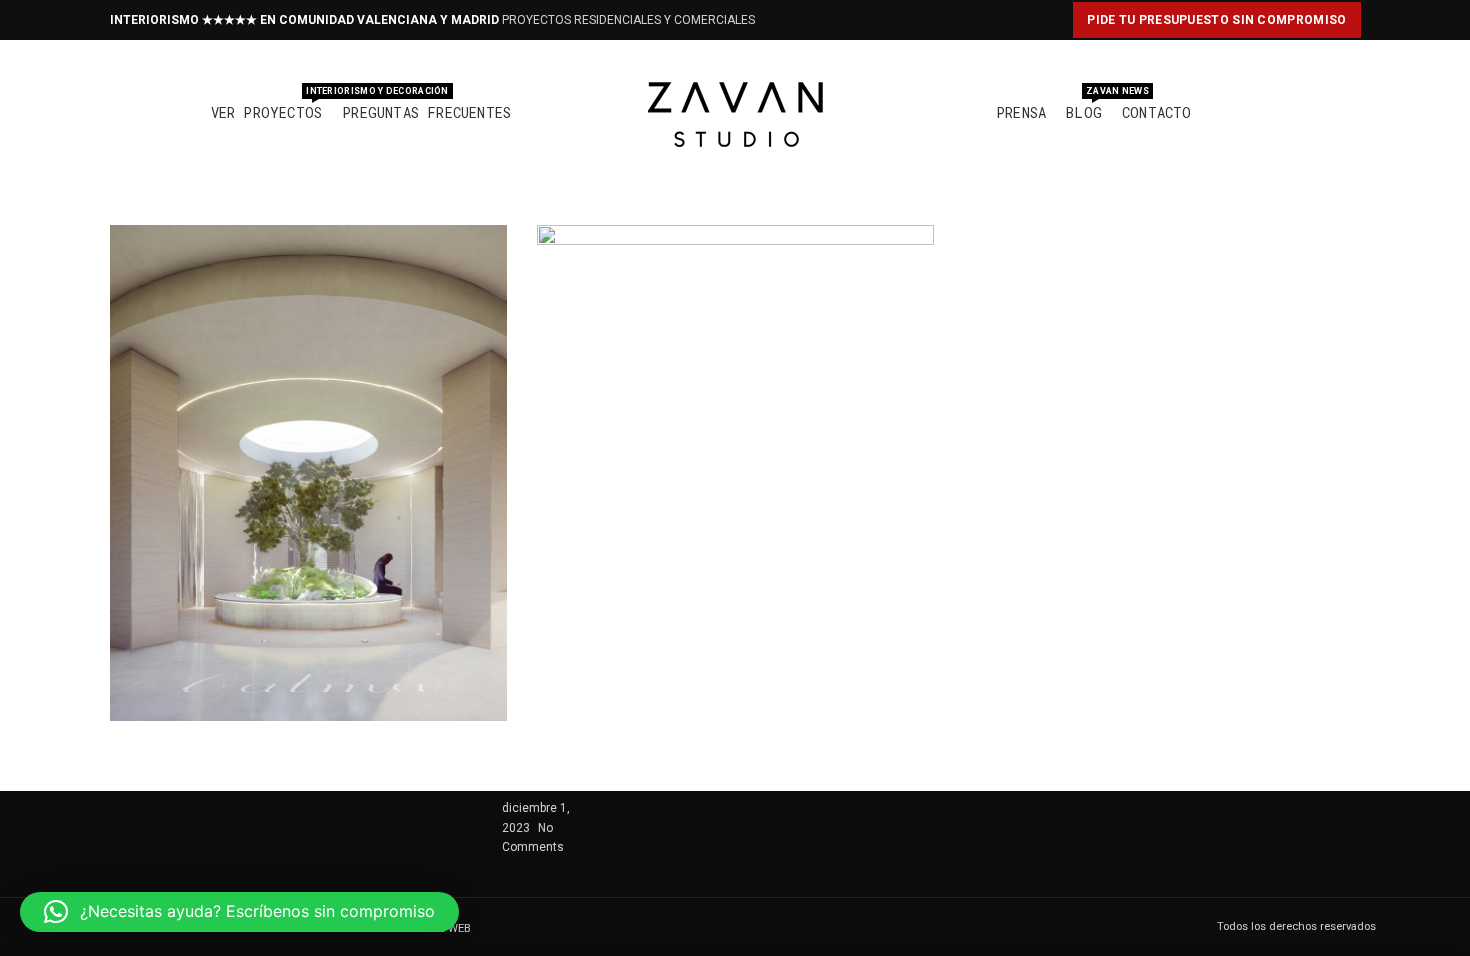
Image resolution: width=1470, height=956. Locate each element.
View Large (492, 240)
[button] (239, 912)
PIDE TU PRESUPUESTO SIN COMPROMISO (1216, 20)
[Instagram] (787, 20)
